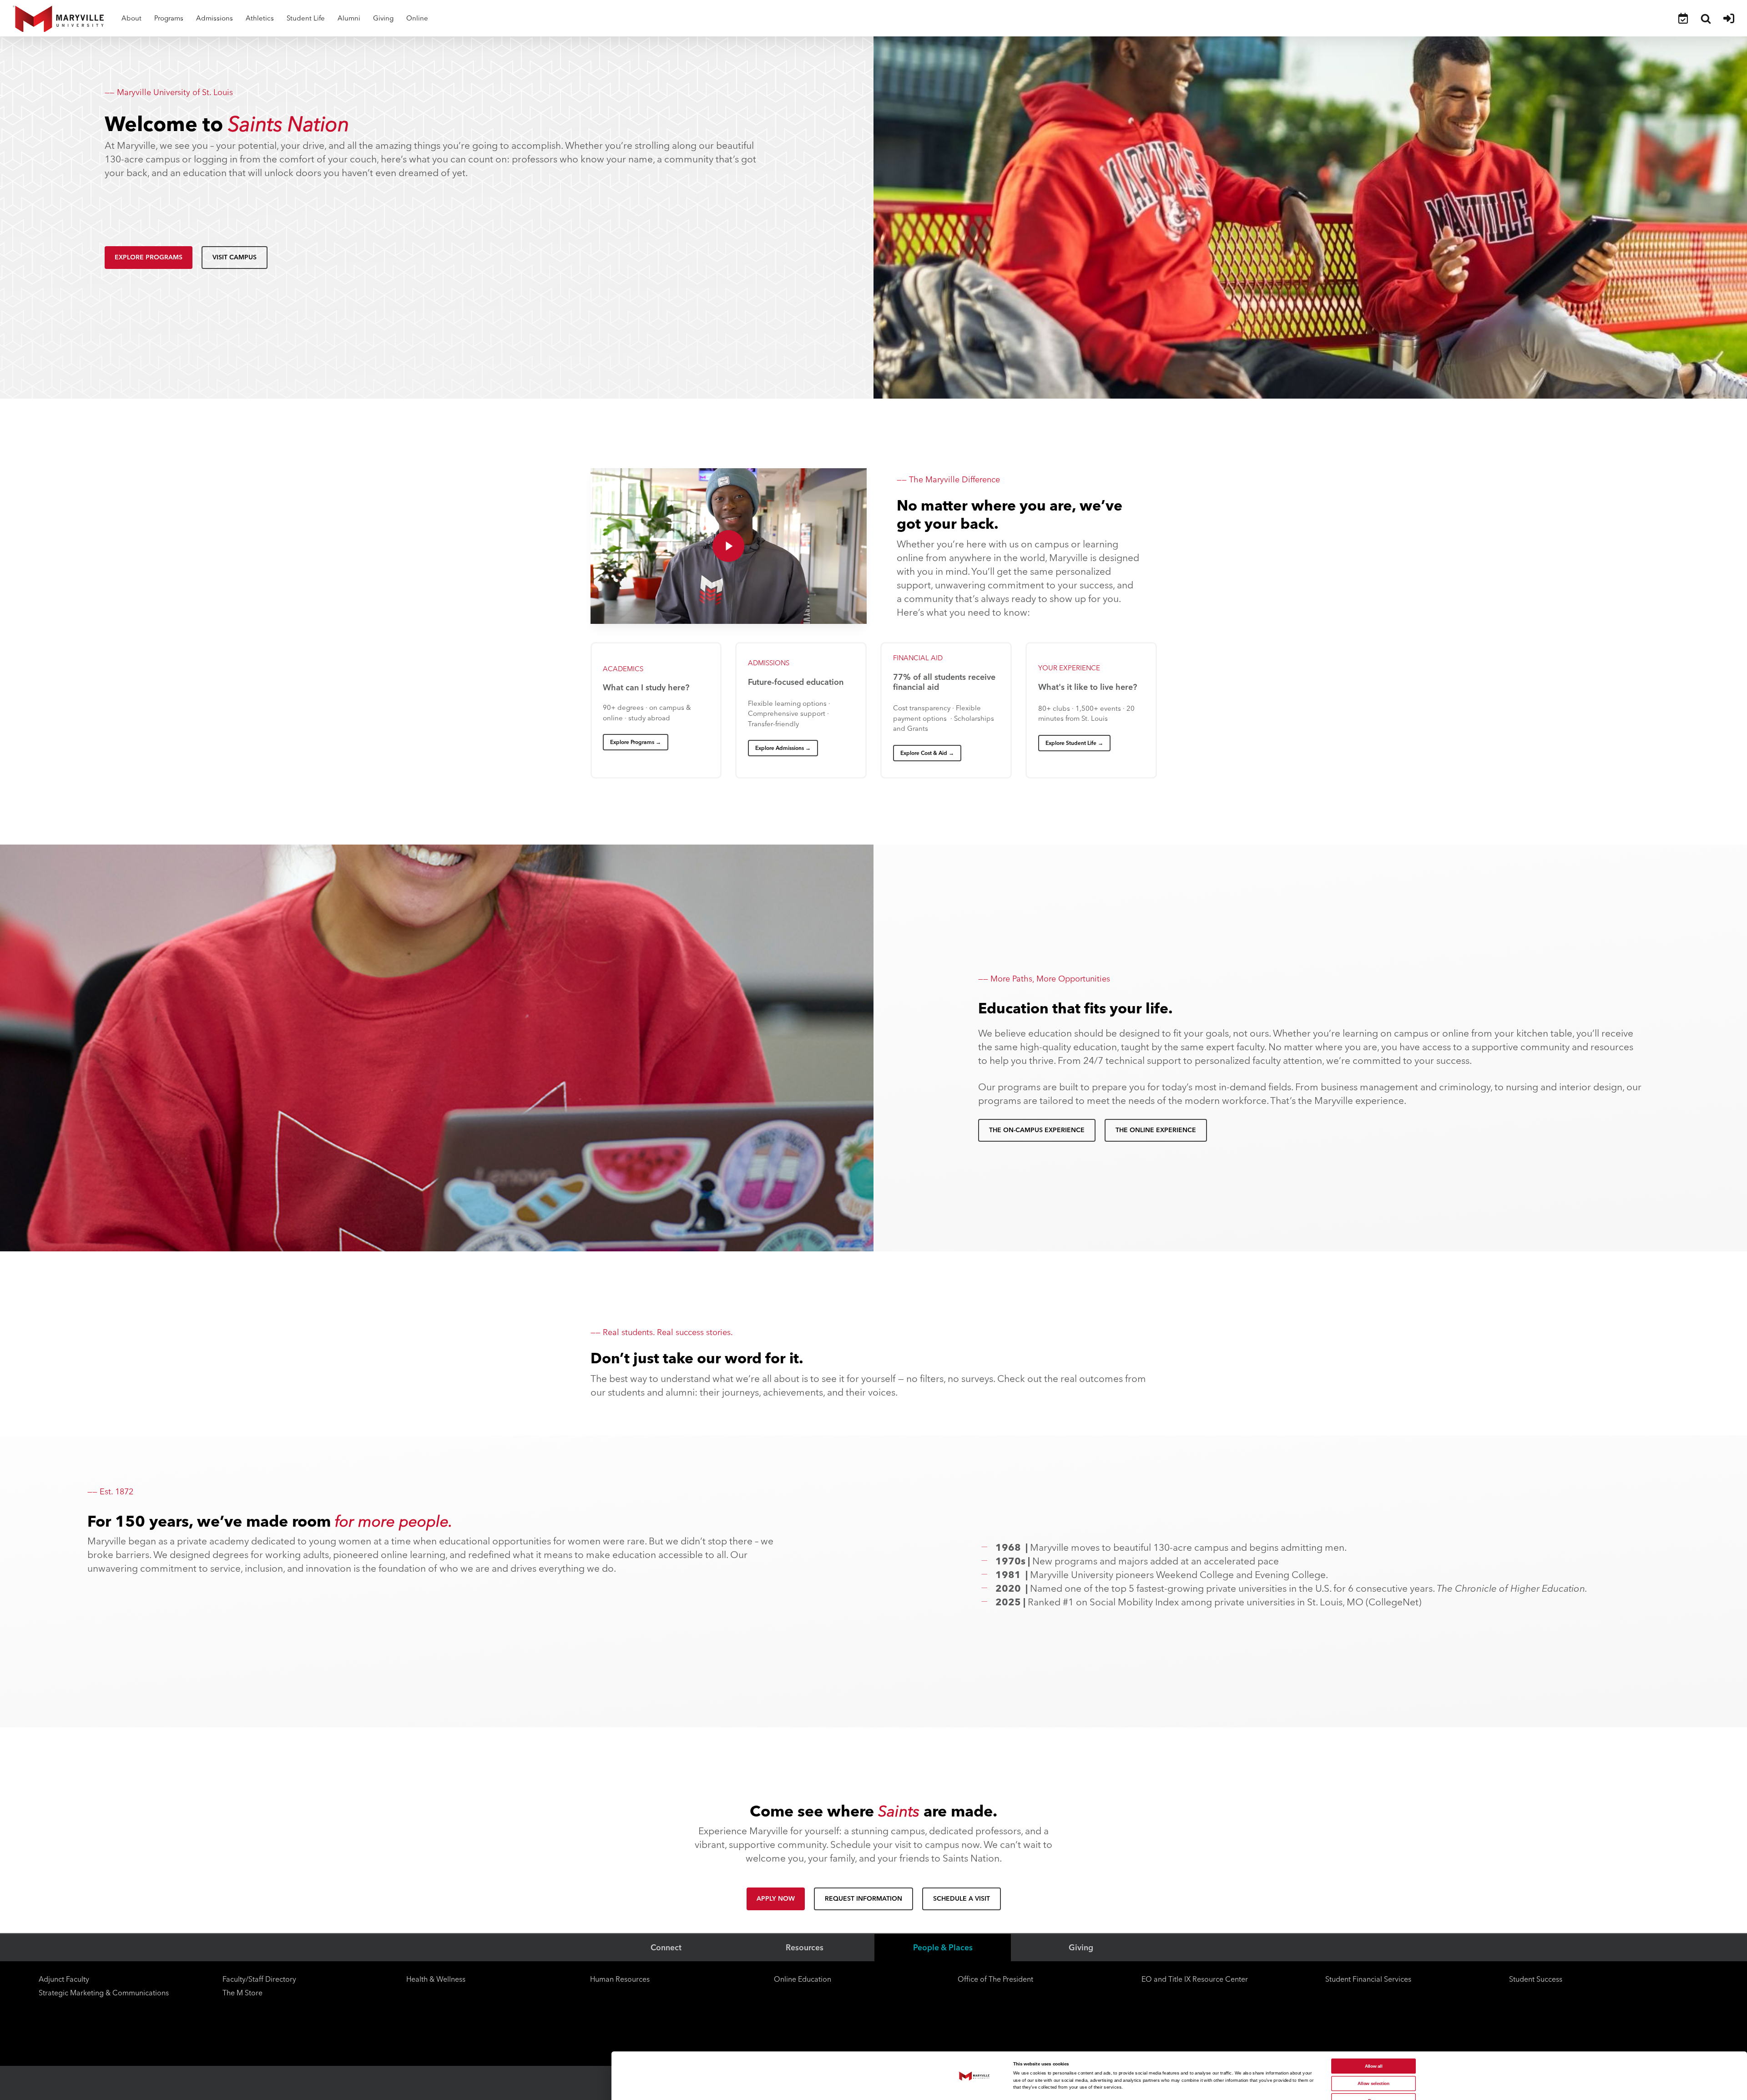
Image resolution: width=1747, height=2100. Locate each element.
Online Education (803, 1979)
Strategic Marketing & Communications (104, 1993)
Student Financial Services (1368, 1979)
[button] (149, 258)
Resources (805, 1947)
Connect (666, 1947)
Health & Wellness (436, 1979)
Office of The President (995, 1979)
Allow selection (1373, 2083)
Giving (1081, 1947)
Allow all (1374, 2066)
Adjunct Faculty (64, 1979)
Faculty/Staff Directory (259, 1979)
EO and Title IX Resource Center (1195, 1979)
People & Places (943, 1947)
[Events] (1683, 18)
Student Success (1536, 1979)
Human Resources (620, 1979)
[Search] (1706, 18)
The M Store (242, 1993)
